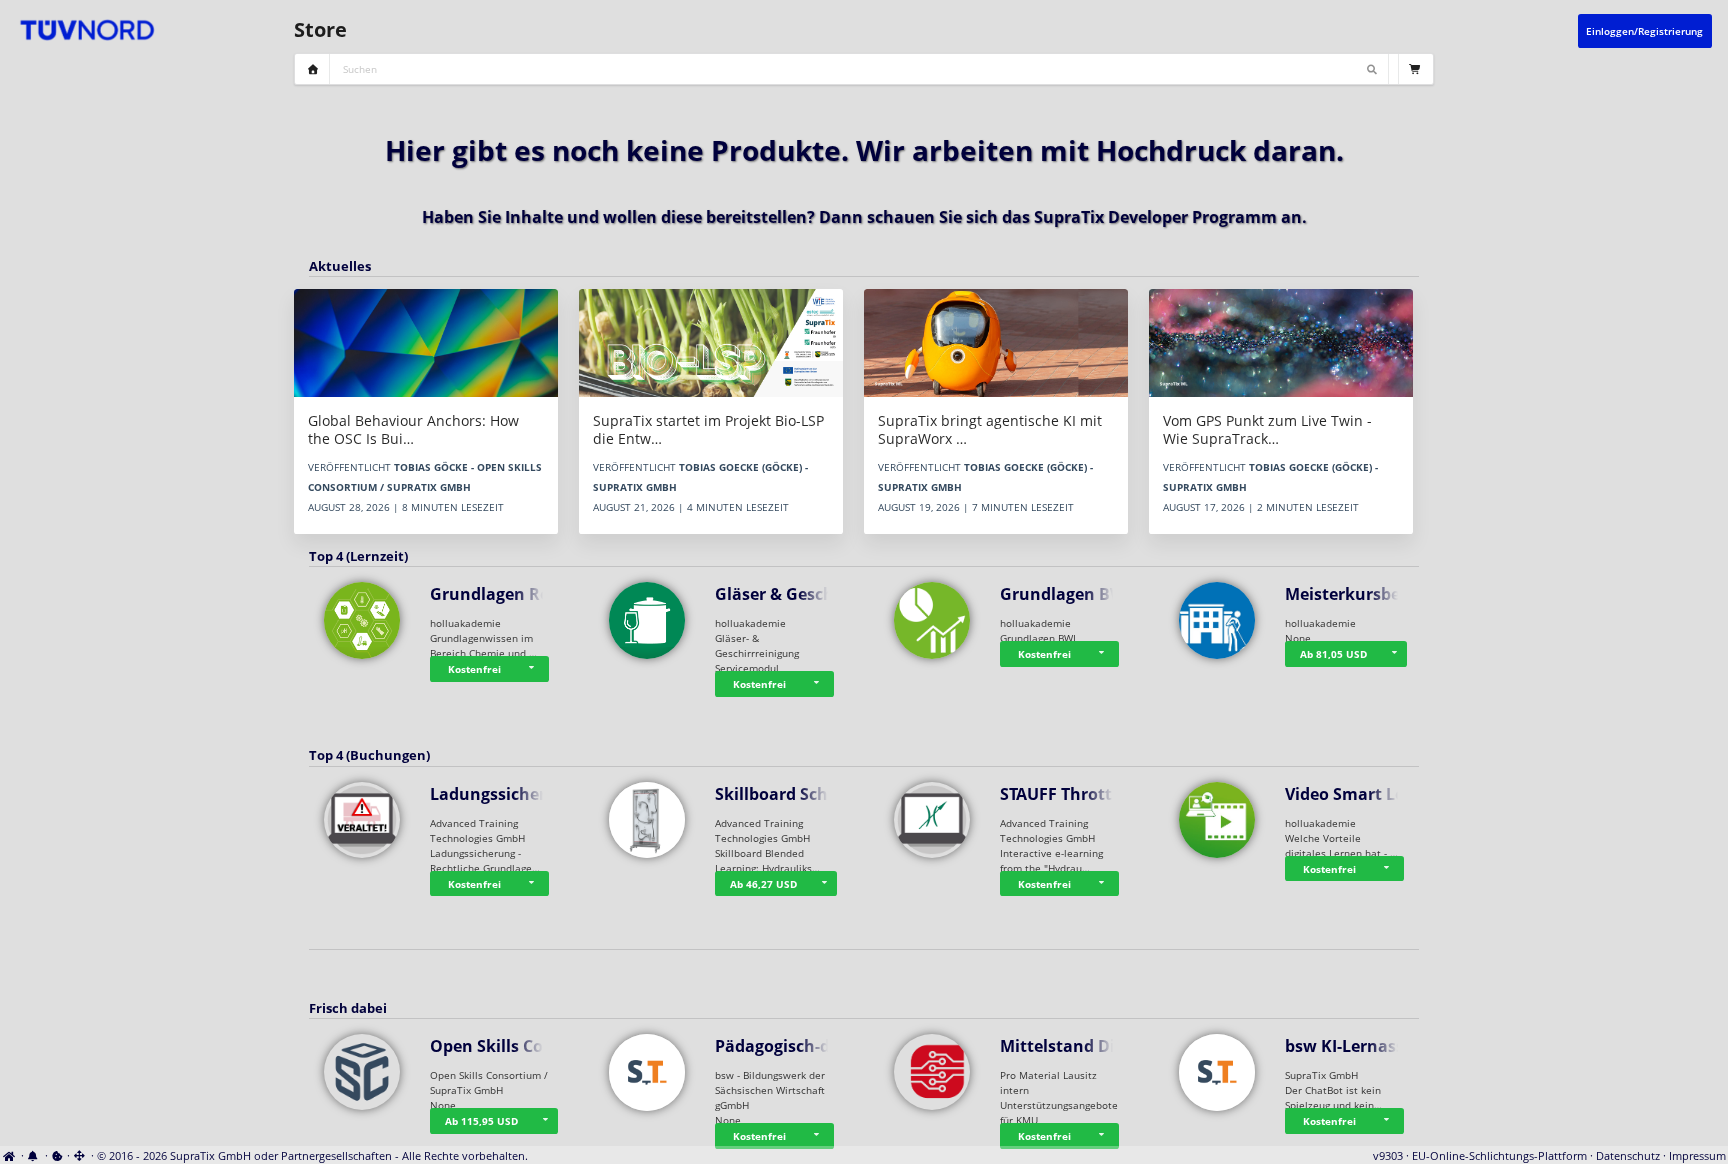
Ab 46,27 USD (763, 884)
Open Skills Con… (499, 1046)
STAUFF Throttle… (1070, 794)
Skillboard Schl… (781, 794)
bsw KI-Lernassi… (1354, 1046)
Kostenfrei (474, 669)
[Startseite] (10, 1156)
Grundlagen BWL (1067, 594)
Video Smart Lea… (1356, 794)
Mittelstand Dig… (1069, 1046)
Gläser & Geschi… (784, 594)
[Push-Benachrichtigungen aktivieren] (34, 1156)
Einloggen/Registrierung (1644, 31)
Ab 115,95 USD (481, 1121)
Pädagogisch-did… (787, 1046)
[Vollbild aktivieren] (80, 1156)
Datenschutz (1628, 1156)
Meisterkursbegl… (1356, 594)
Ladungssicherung (503, 794)
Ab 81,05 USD (1333, 654)
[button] (534, 669)
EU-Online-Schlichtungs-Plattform (1499, 1156)
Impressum (1697, 1156)
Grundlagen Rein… (504, 594)
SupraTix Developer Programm (1155, 217)
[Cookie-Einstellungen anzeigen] (57, 1156)
